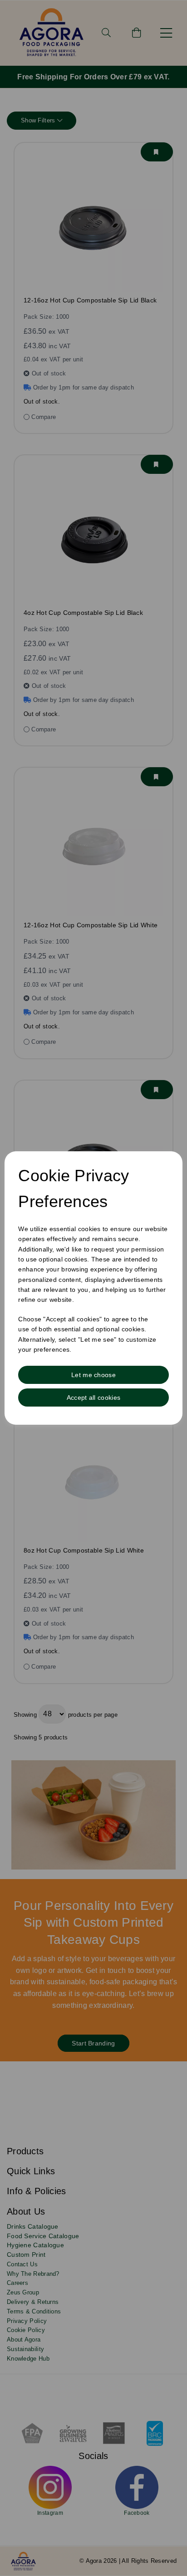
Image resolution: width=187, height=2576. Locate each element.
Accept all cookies (93, 1398)
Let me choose (93, 1375)
